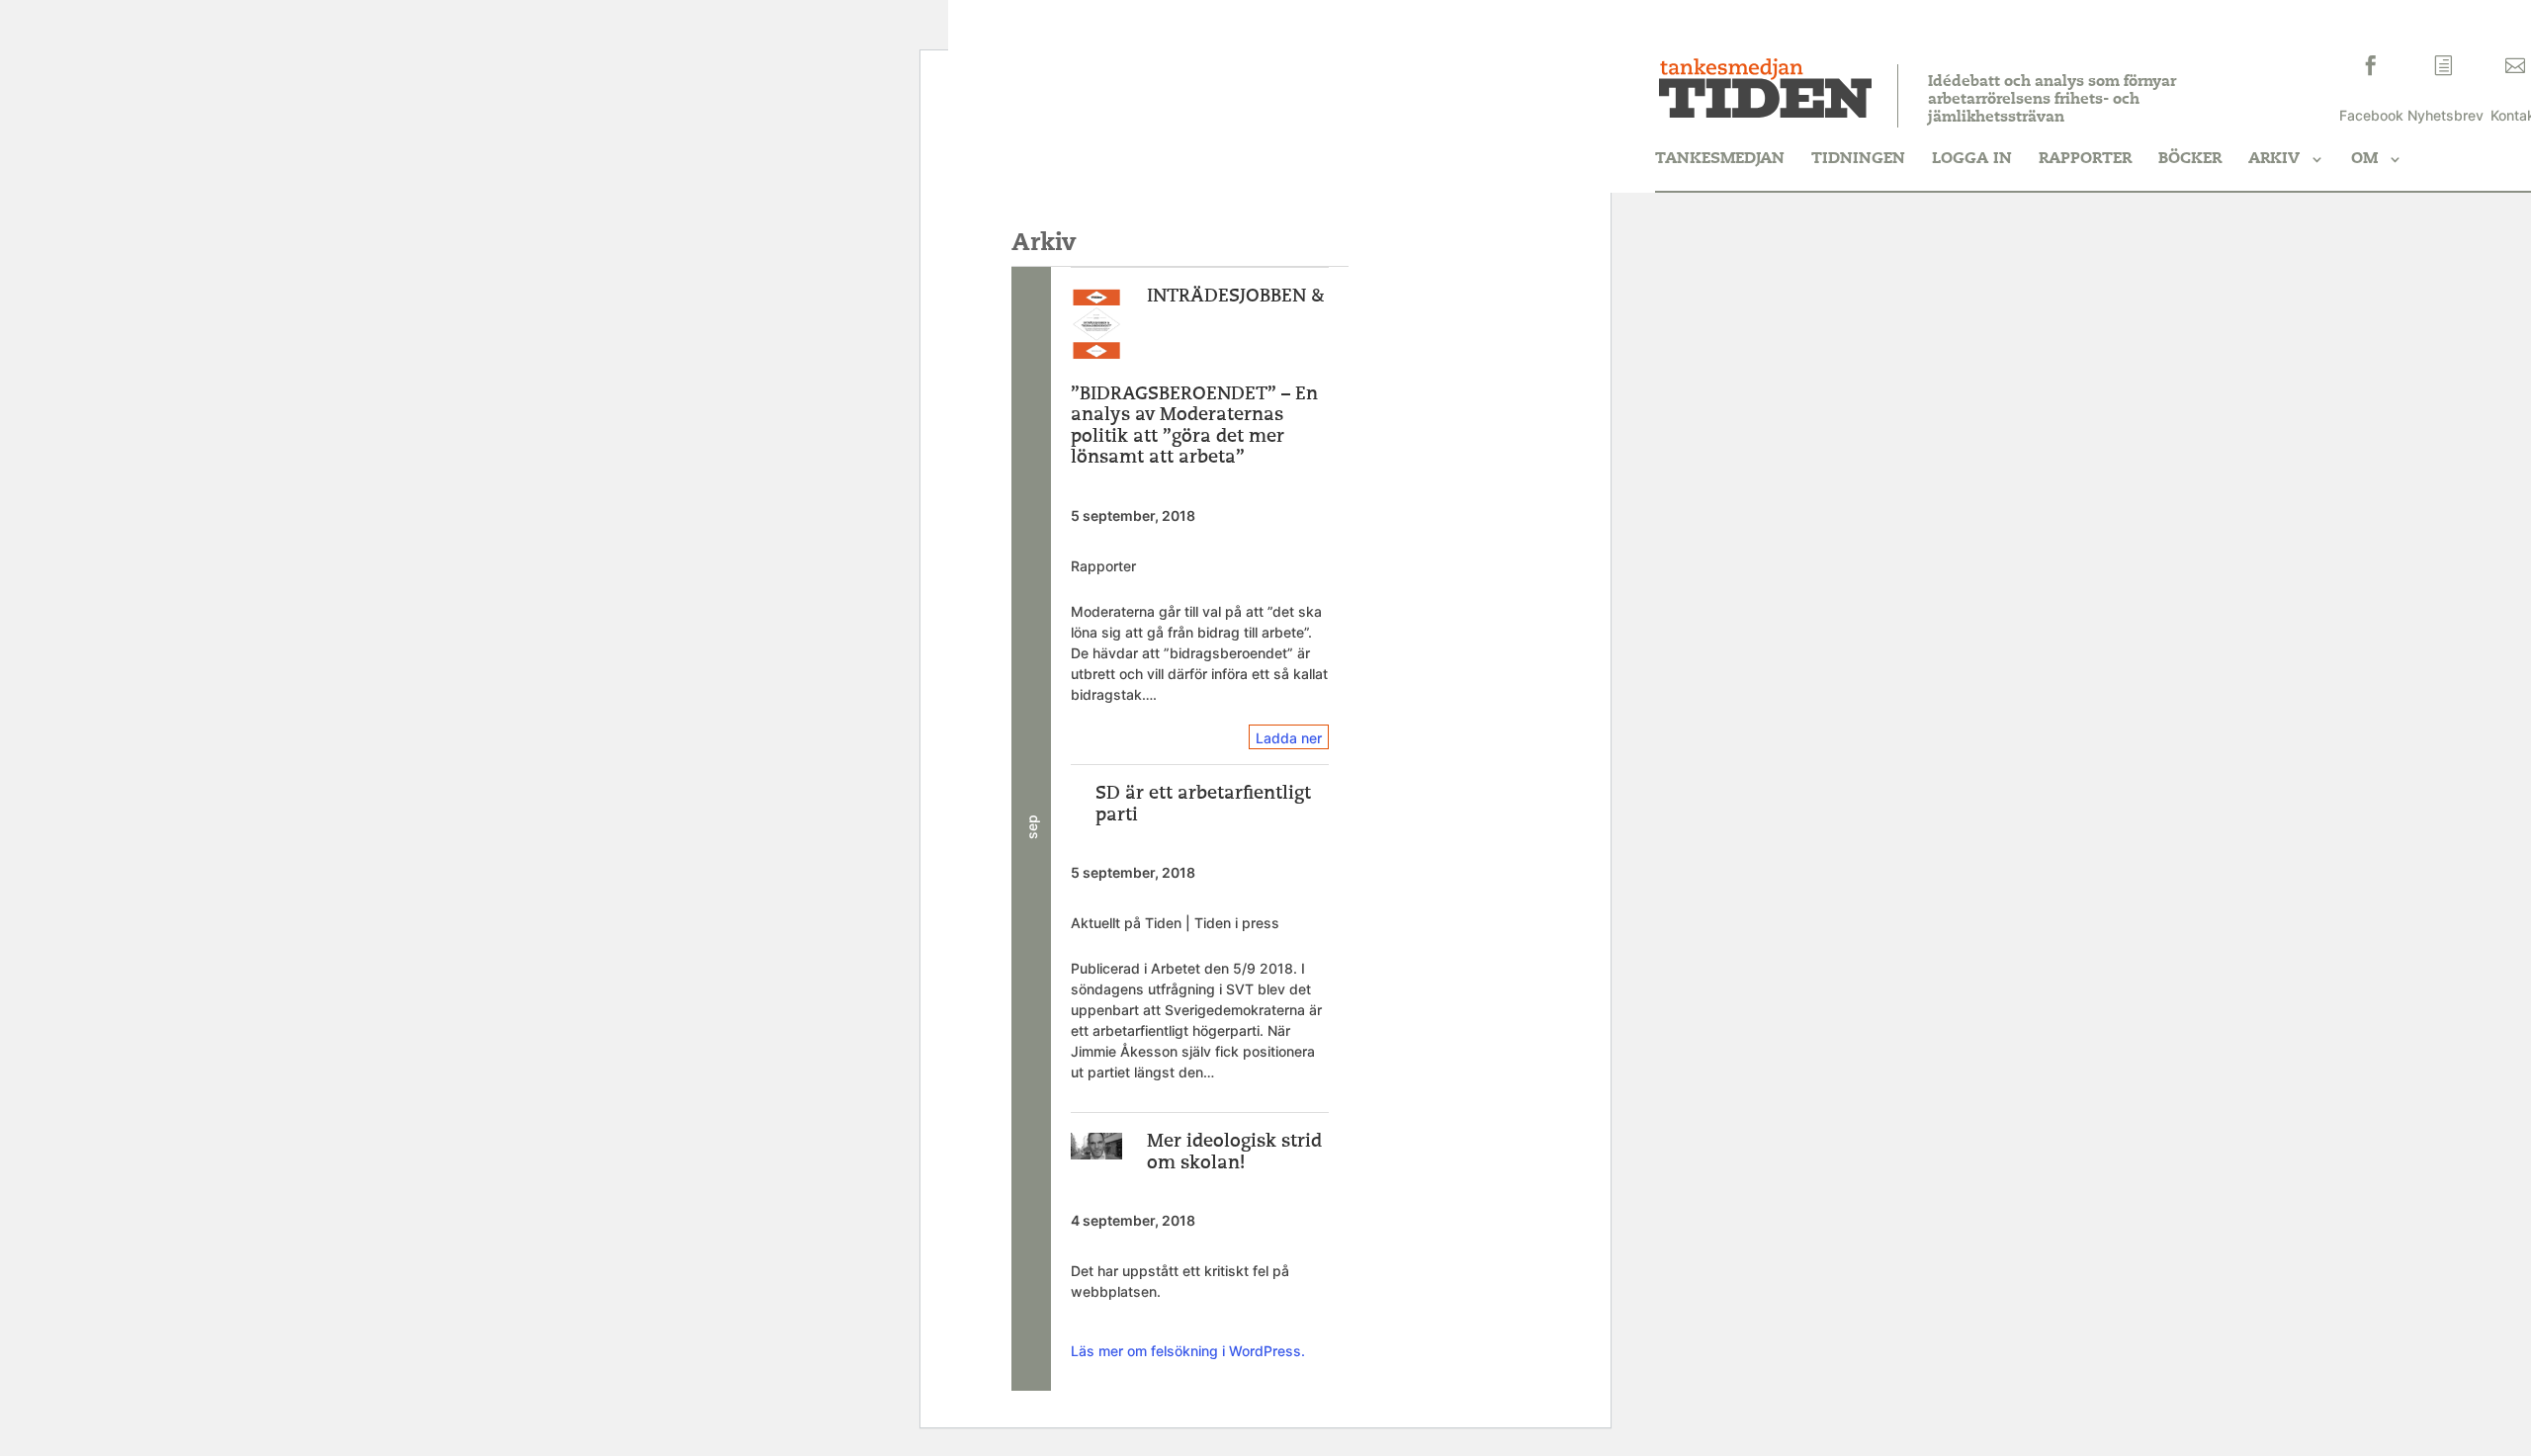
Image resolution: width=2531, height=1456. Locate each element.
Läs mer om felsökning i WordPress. (1188, 1351)
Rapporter (2085, 159)
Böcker (2190, 159)
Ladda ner (1289, 738)
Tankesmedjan (1720, 159)
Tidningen (1858, 159)
